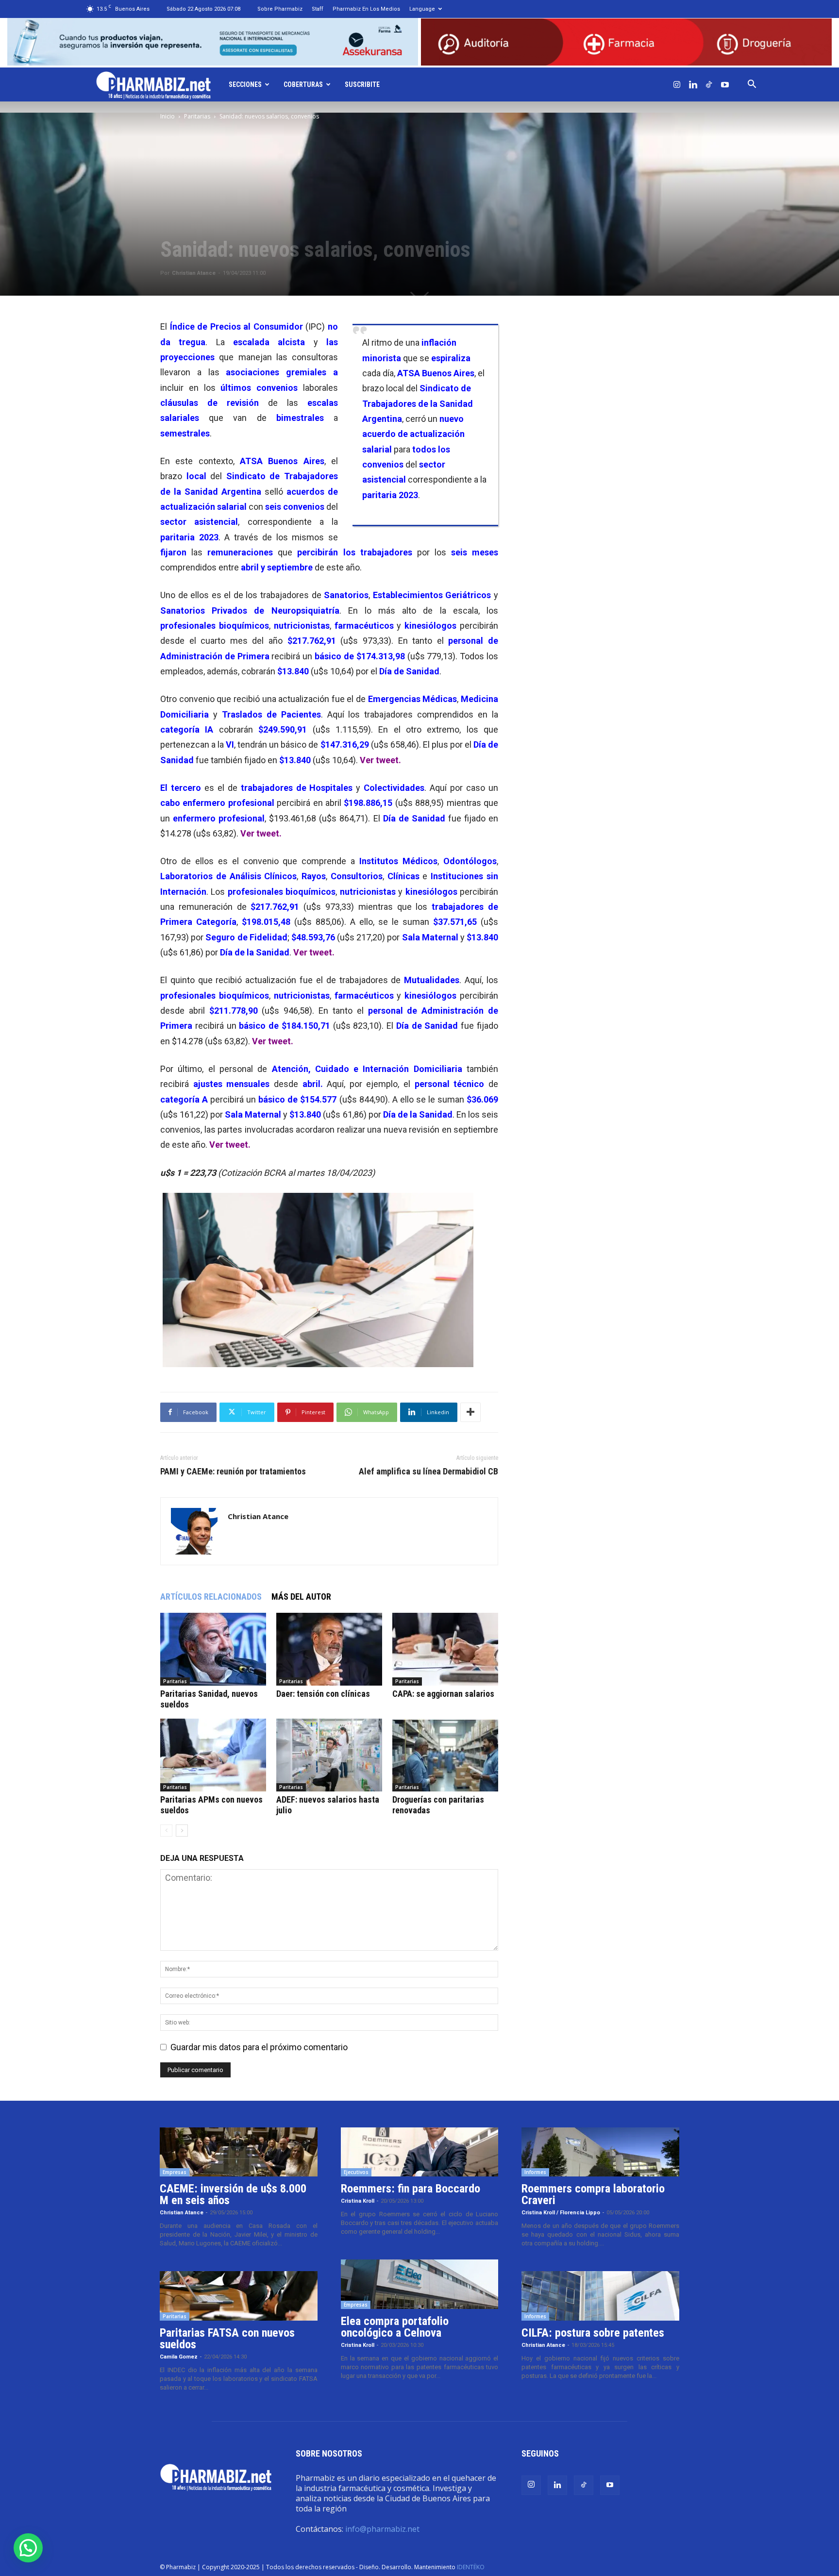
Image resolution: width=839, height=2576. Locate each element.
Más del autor (301, 1597)
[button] (752, 84)
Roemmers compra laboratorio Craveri (593, 2194)
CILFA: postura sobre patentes (593, 2333)
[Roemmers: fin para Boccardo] (420, 2152)
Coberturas (303, 84)
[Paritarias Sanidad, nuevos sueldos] (213, 1649)
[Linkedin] (693, 84)
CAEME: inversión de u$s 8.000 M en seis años (233, 2194)
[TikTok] (709, 84)
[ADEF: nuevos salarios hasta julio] (329, 1755)
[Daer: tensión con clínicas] (329, 1649)
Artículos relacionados (211, 1597)
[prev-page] (166, 1831)
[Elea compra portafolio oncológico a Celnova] (420, 2284)
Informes (535, 2172)
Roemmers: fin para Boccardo (411, 2189)
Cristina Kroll (358, 2201)
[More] (470, 1412)
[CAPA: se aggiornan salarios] (445, 1649)
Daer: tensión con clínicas (323, 1694)
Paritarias (197, 116)
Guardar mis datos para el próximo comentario (259, 2047)
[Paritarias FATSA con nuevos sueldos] (239, 2296)
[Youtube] (725, 84)
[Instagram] (677, 84)
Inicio (168, 116)
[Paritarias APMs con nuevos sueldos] (213, 1755)
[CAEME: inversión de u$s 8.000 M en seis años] (239, 2152)
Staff (318, 9)
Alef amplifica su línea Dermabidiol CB (428, 1472)
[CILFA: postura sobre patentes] (600, 2296)
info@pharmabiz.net (382, 2529)
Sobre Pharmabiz (280, 9)
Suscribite (362, 84)
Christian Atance (194, 273)
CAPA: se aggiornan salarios (443, 1694)
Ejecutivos (356, 2172)
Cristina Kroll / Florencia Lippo (561, 2213)
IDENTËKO (471, 2567)
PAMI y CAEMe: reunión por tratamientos (233, 1472)
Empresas (175, 2172)
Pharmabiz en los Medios (366, 9)
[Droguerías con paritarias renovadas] (445, 1755)
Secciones (245, 84)
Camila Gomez (179, 2357)
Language (422, 9)
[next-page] (182, 1831)
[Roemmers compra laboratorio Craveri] (600, 2152)
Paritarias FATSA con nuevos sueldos (227, 2339)
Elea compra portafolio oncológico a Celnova (395, 2327)
